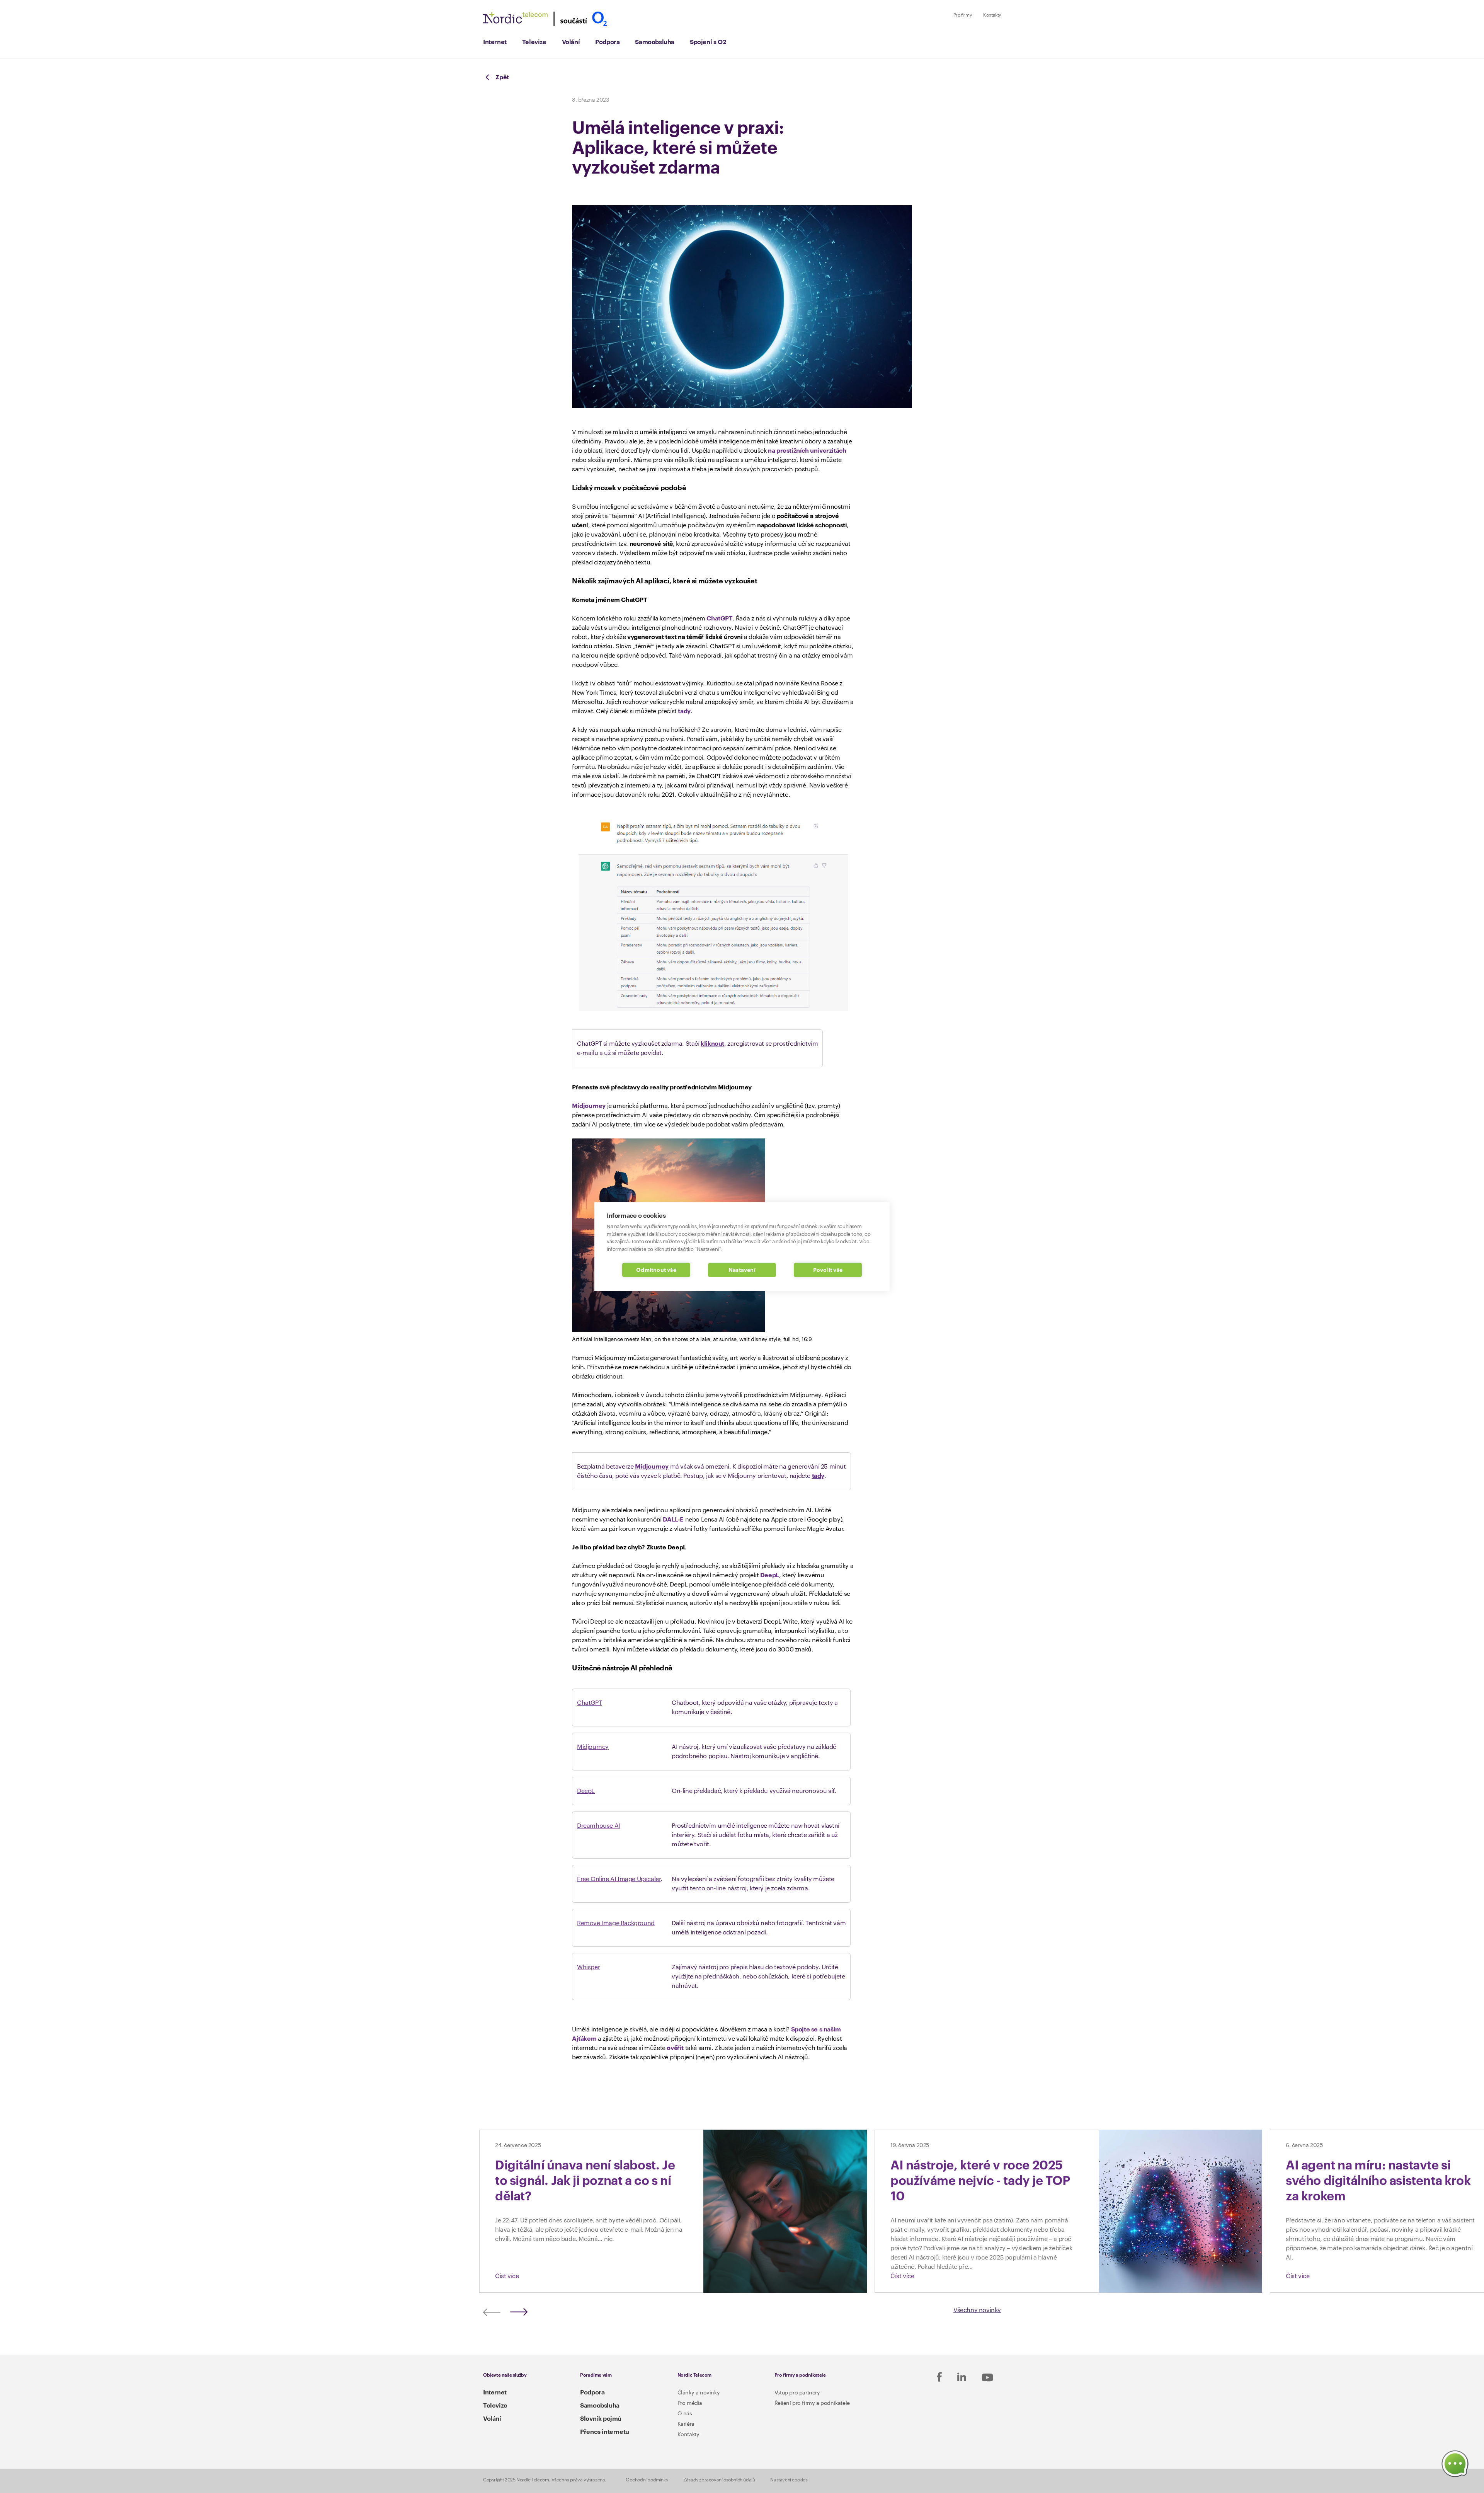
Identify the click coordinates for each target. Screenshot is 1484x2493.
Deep (584, 1791)
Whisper (588, 1967)
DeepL (770, 1575)
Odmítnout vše (656, 1270)
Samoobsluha (655, 42)
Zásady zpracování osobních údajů (719, 2480)
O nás (685, 2414)
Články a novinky (699, 2393)
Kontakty (992, 15)
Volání (571, 42)
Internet (495, 42)
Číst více (507, 2276)
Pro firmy (962, 15)
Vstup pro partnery (797, 2393)
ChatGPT (719, 619)
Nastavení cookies (789, 2480)
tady (684, 711)
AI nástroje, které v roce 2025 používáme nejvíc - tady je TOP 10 (980, 2181)
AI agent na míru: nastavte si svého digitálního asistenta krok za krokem (1378, 2181)
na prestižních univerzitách (807, 451)
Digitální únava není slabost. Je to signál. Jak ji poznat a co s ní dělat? (585, 2181)
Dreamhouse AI (599, 1826)
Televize (534, 42)
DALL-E (673, 1520)
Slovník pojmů (601, 2419)
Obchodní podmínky (647, 2480)
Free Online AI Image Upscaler (619, 1879)
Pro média (690, 2403)
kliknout (712, 1044)
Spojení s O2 (708, 42)
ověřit (675, 2048)
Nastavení (742, 1270)
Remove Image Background (616, 1923)
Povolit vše (828, 1270)
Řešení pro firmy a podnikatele (812, 2403)
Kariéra (686, 2424)
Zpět (502, 77)
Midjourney (589, 1106)
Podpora (607, 42)
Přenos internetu (605, 2432)
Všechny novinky (977, 2310)
